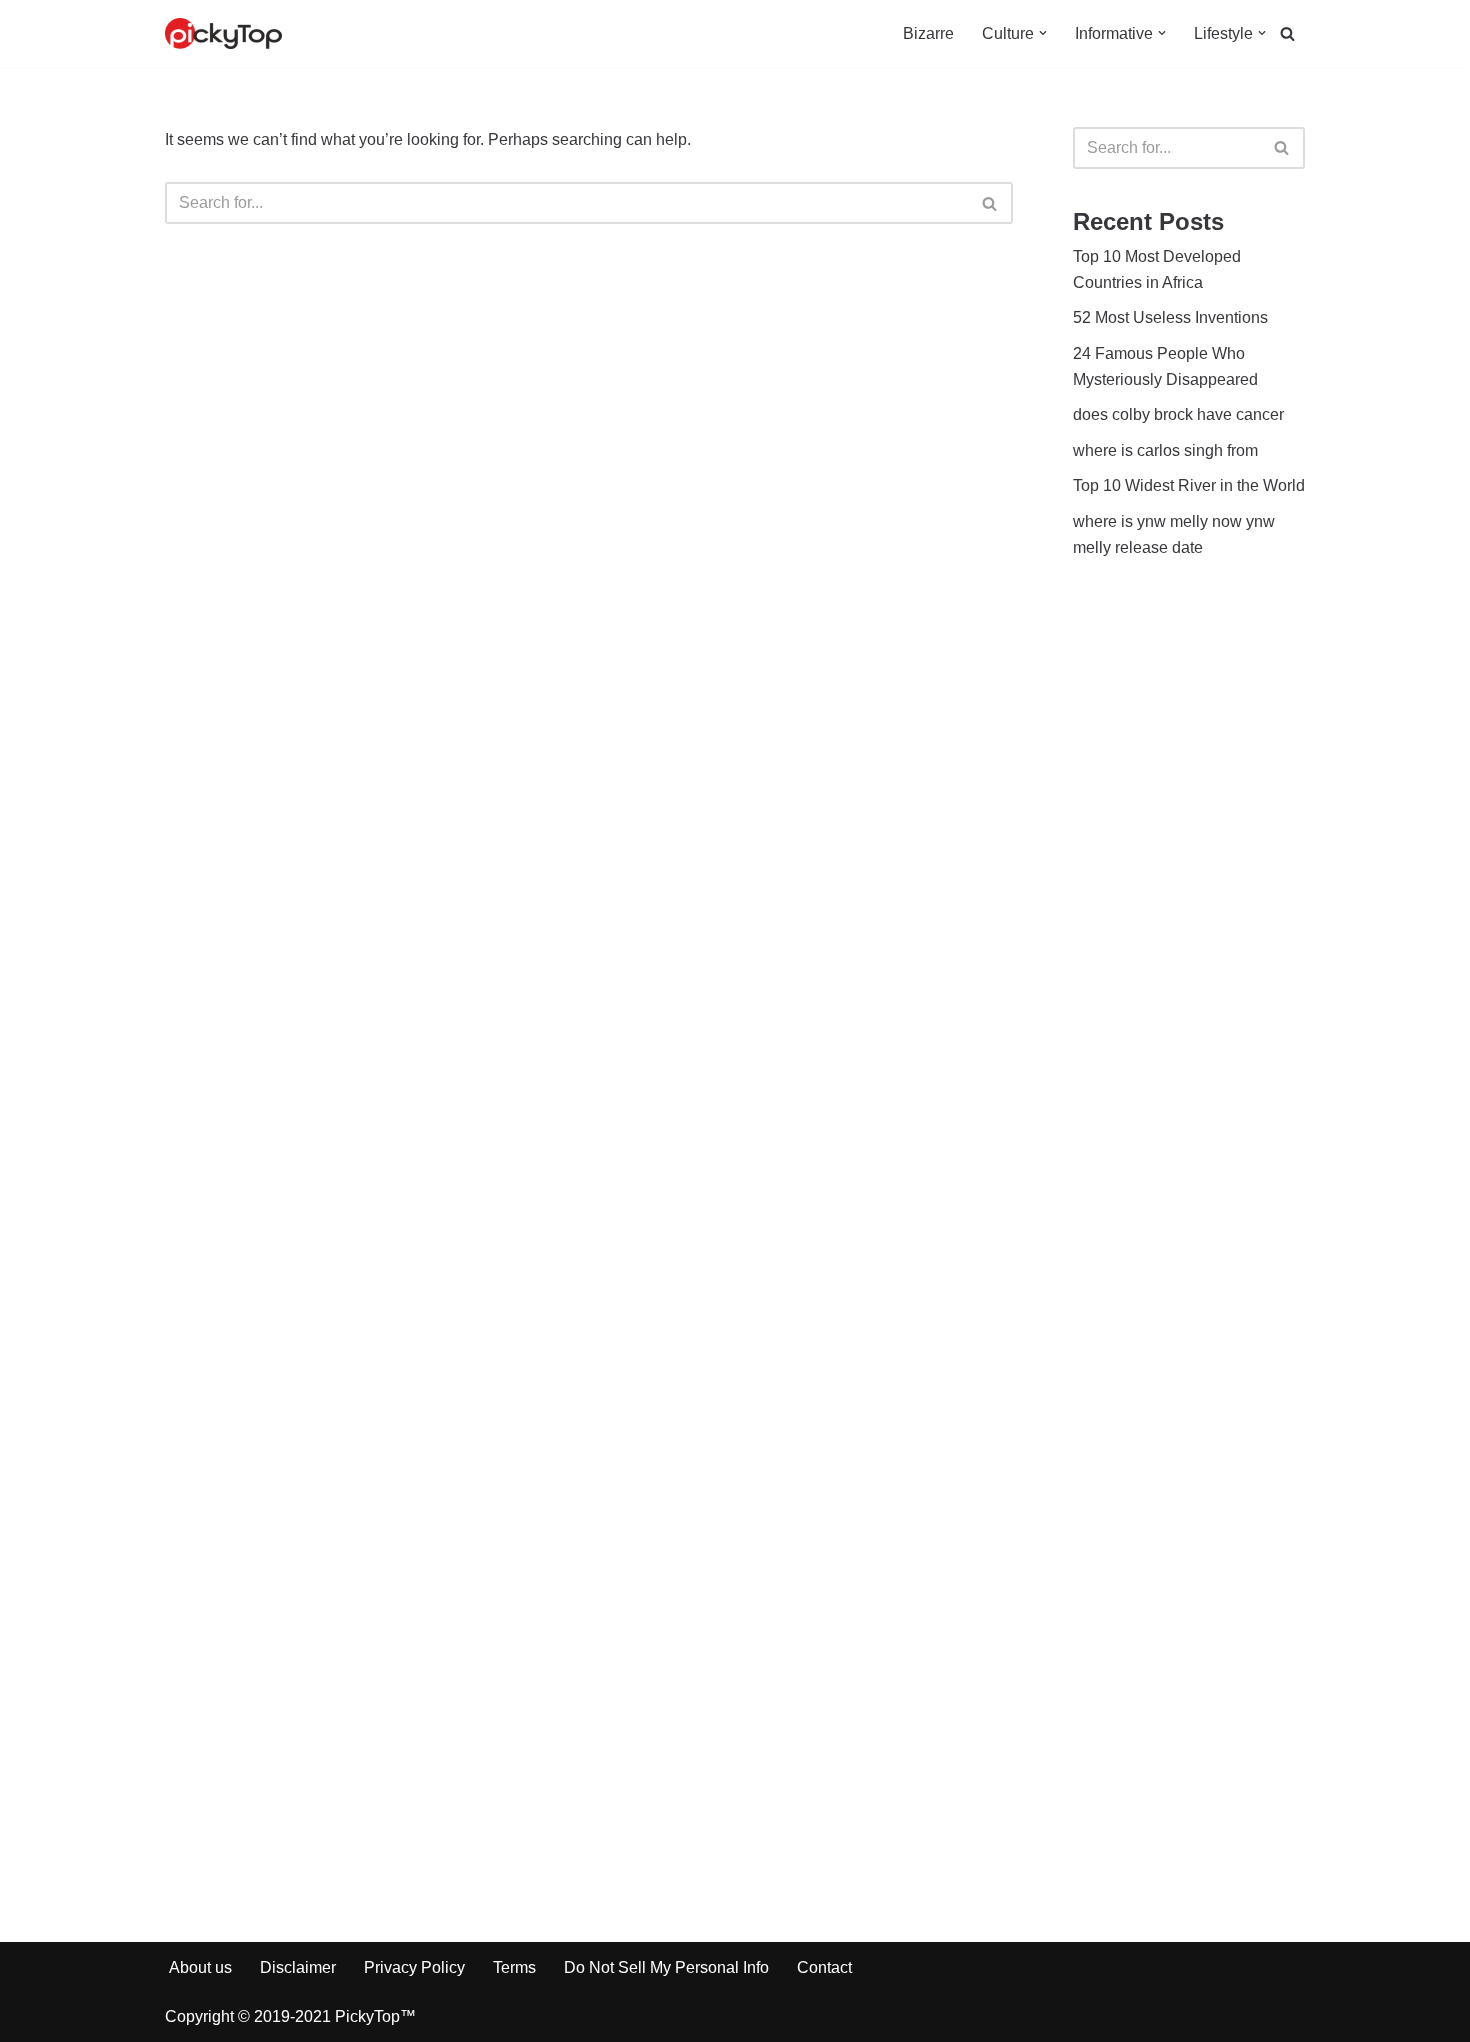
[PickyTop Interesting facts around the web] (223, 33)
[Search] (1287, 33)
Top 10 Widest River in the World (1189, 485)
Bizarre (928, 33)
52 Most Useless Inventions (1170, 317)
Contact (824, 1967)
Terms (514, 1967)
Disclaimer (298, 1967)
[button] (1043, 33)
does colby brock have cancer (1178, 414)
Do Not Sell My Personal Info (666, 1967)
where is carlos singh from (1165, 450)
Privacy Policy (414, 1967)
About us (200, 1967)
